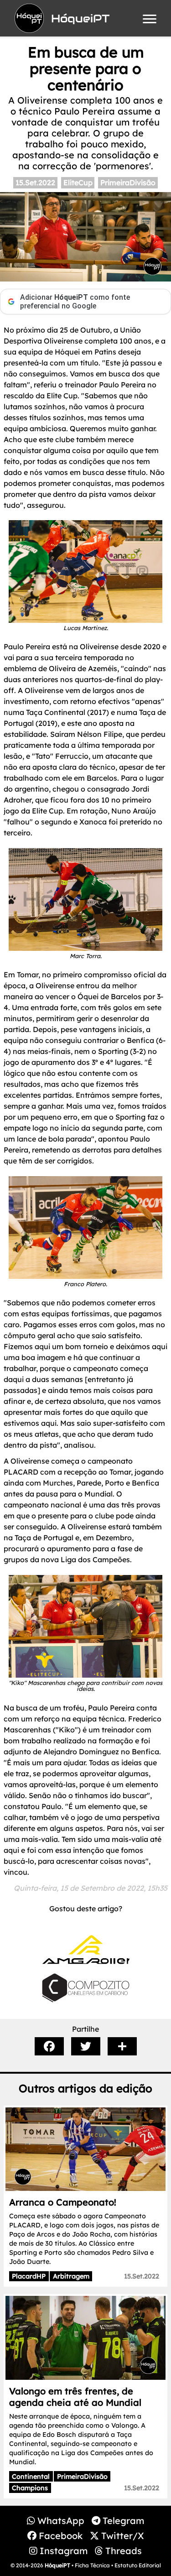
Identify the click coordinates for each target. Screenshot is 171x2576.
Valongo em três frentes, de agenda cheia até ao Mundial (75, 2397)
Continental (31, 2477)
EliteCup (78, 183)
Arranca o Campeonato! (63, 2202)
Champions (30, 2488)
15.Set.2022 (35, 183)
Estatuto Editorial (138, 2565)
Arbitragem (71, 2276)
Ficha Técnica (92, 2565)
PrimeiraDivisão (128, 183)
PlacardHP (29, 2276)
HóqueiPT (57, 2565)
